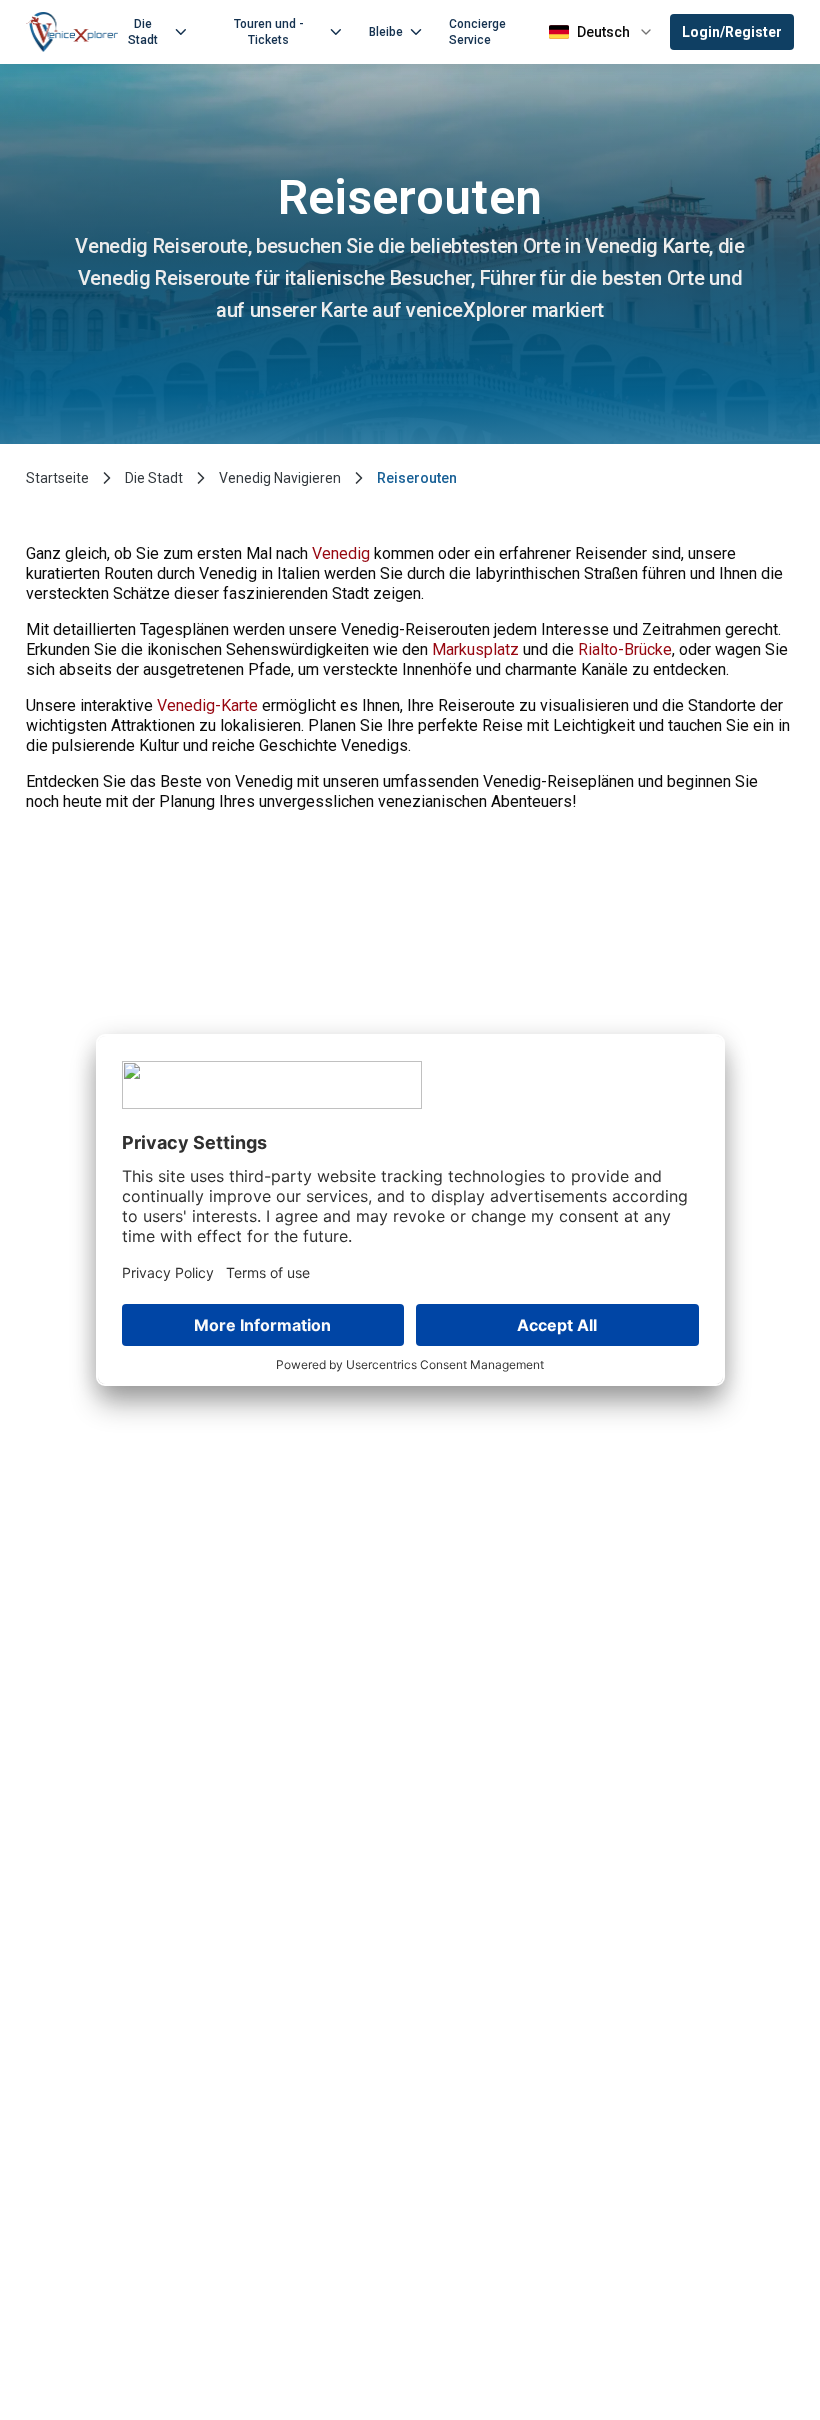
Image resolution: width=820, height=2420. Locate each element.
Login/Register (732, 32)
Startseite (57, 478)
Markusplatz (475, 649)
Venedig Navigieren (280, 478)
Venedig (341, 553)
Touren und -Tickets (269, 32)
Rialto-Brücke (625, 649)
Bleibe (386, 32)
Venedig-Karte (207, 705)
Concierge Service (477, 32)
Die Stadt (143, 32)
